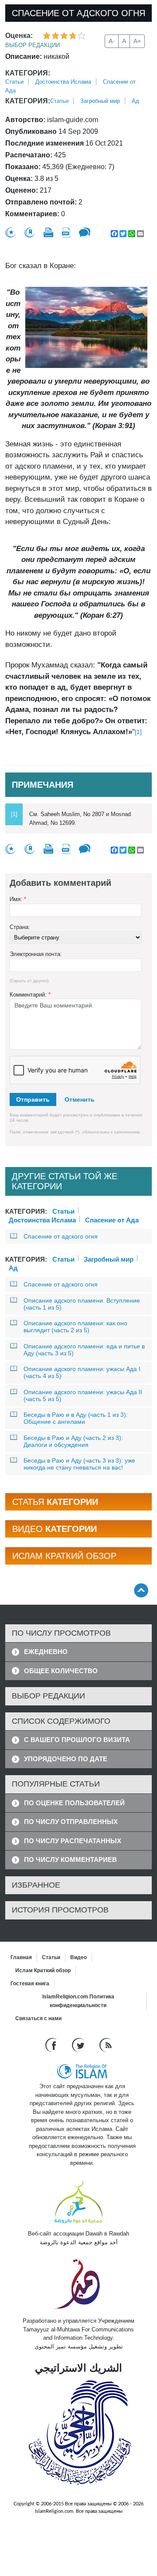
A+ (137, 41)
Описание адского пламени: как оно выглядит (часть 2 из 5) (75, 1327)
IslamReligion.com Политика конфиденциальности (78, 2001)
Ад (135, 101)
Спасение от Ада (112, 1219)
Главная (21, 1957)
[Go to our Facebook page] (52, 2045)
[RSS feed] (106, 2045)
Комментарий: (30, 995)
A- (112, 41)
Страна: (20, 927)
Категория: (28, 73)
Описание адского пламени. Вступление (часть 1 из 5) (82, 1304)
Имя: (18, 899)
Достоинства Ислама (63, 82)
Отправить (33, 1099)
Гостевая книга (30, 1984)
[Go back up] (141, 1590)
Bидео (78, 1957)
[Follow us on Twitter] (79, 2045)
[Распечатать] (48, 232)
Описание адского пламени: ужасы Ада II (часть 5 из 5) (83, 1395)
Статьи (14, 82)
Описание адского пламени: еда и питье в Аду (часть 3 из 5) (84, 1350)
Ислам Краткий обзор (43, 1970)
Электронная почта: (36, 954)
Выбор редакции (32, 45)
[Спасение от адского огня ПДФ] (66, 233)
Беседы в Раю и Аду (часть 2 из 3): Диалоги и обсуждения (73, 1441)
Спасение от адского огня (61, 1236)
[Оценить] (10, 233)
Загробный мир (100, 101)
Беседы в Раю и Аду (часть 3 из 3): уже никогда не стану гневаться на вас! (79, 1464)
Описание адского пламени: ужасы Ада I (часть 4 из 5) (82, 1372)
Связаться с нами (38, 2018)
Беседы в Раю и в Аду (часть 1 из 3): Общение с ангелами (76, 1418)
